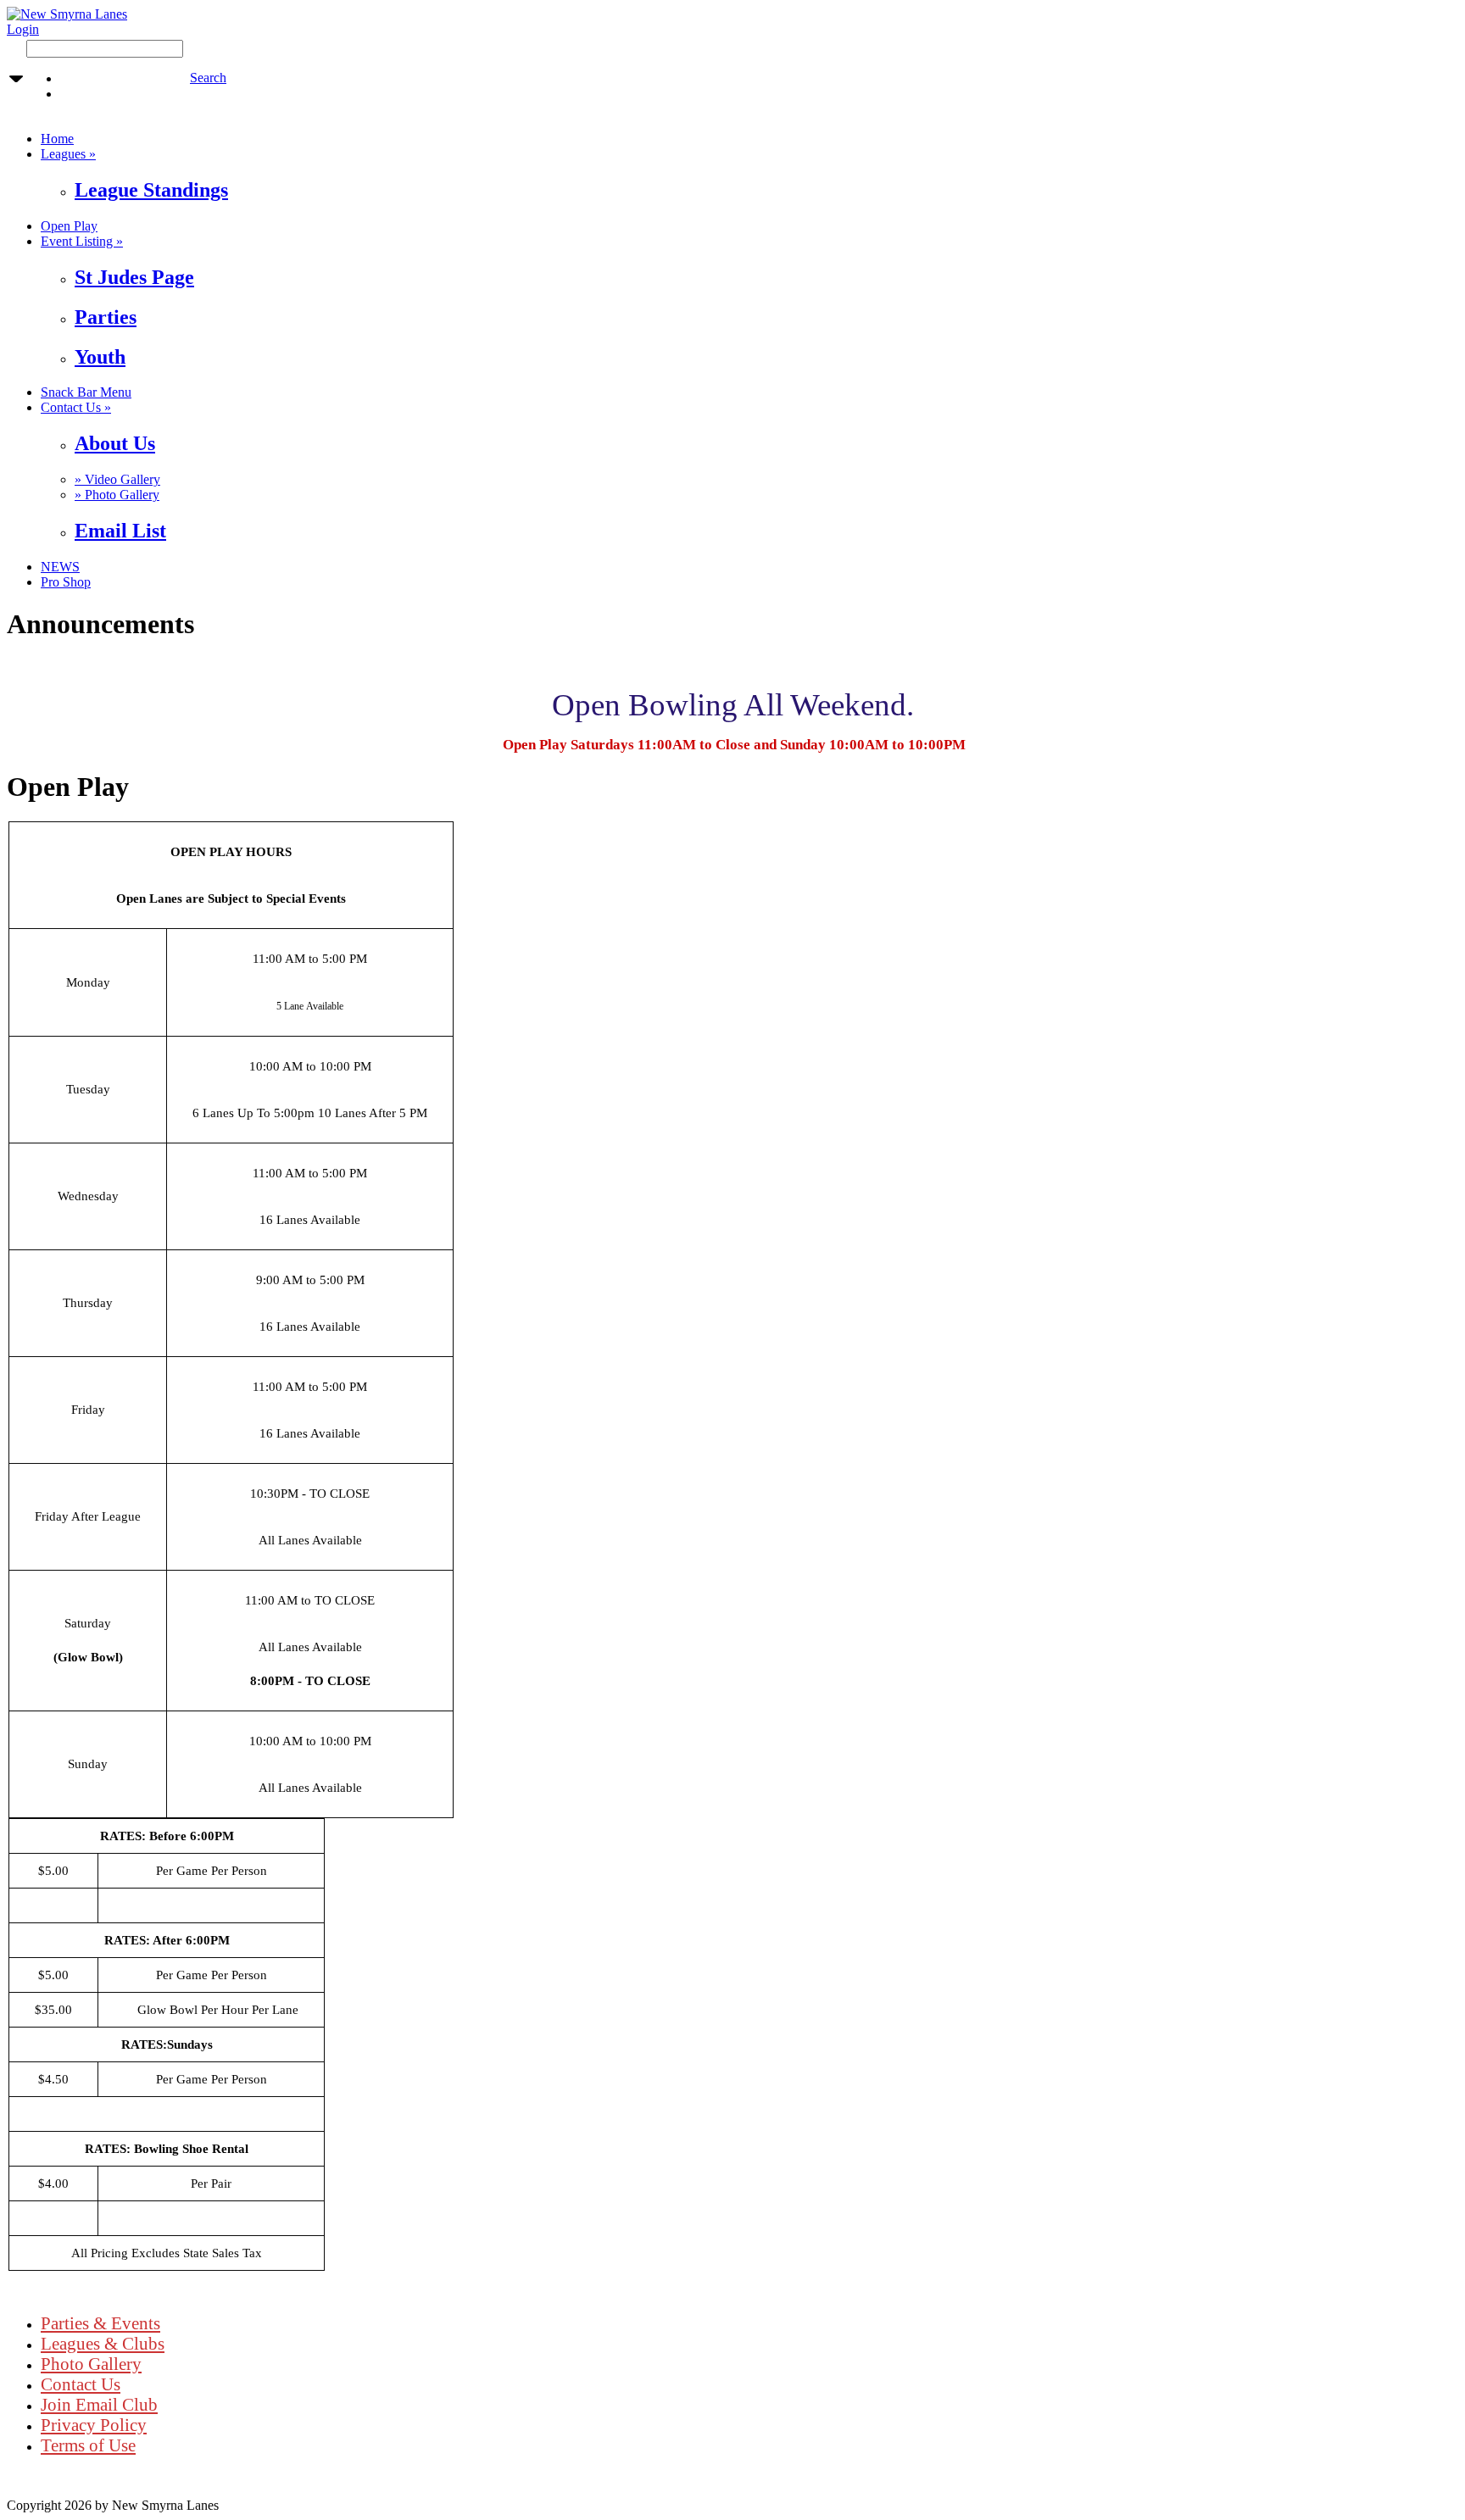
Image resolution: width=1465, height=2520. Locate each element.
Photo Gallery (117, 495)
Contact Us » (76, 407)
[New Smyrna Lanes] (67, 14)
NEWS (60, 567)
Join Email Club (99, 2404)
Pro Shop (66, 582)
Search (208, 78)
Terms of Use (88, 2445)
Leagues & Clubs (103, 2343)
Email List (120, 531)
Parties (106, 317)
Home (57, 139)
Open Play (69, 226)
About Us (115, 443)
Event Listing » (82, 241)
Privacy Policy (94, 2425)
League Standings (151, 190)
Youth (100, 357)
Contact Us (81, 2384)
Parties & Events (100, 2323)
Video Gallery (117, 479)
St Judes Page (134, 277)
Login (23, 29)
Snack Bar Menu (86, 392)
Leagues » (68, 154)
